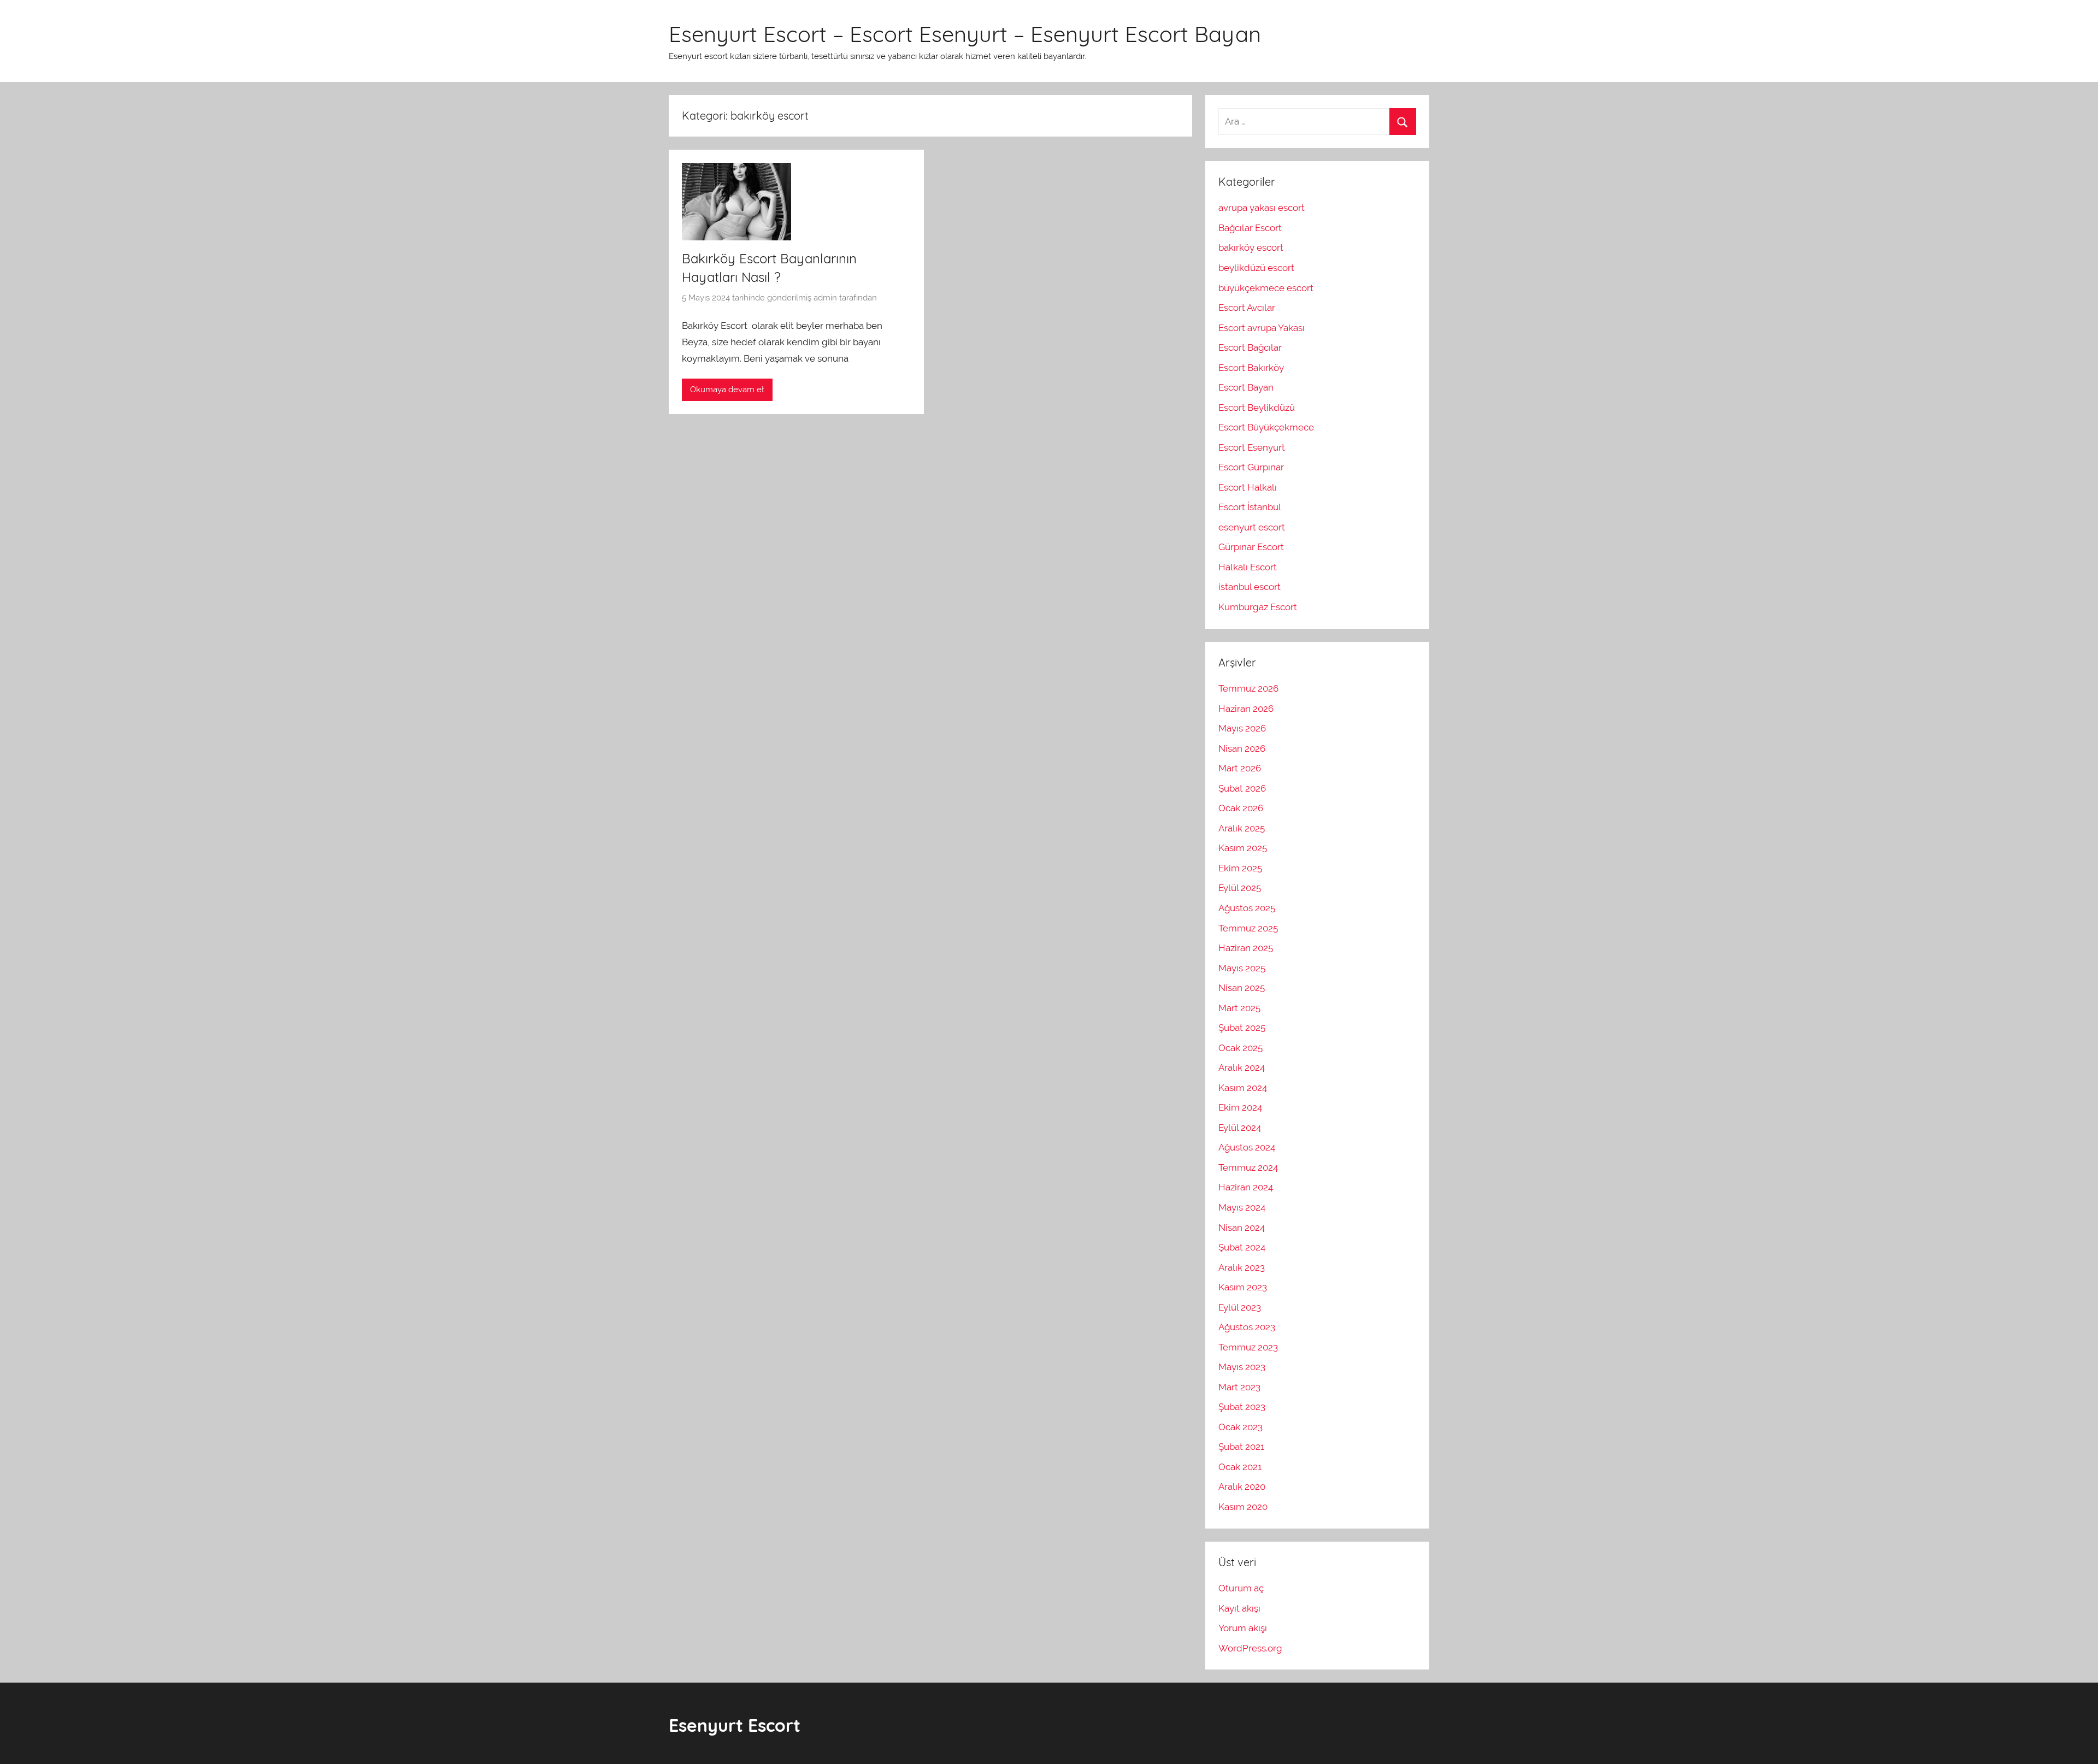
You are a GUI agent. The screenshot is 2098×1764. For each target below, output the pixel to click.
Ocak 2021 (1240, 1467)
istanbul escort (1250, 587)
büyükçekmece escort (1266, 288)
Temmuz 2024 (1248, 1167)
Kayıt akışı (1239, 1608)
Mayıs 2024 (1242, 1207)
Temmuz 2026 (1248, 688)
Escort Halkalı (1248, 487)
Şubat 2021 (1241, 1447)
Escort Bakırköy (1251, 368)
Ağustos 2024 (1247, 1147)
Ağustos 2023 (1247, 1327)
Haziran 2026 (1246, 709)
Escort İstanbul (1250, 507)
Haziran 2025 (1246, 948)
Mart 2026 (1240, 768)
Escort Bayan (1246, 387)
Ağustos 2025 (1247, 908)
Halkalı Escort (1248, 567)
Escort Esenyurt (1252, 447)
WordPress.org (1250, 1648)
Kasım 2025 (1243, 848)
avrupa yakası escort (1262, 208)
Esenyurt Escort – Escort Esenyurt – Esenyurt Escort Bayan (965, 34)
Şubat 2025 (1242, 1028)
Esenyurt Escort (735, 1725)
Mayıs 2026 (1242, 728)
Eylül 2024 (1240, 1128)
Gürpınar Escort (1251, 547)
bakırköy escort (1251, 247)
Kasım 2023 (1243, 1287)
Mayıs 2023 (1242, 1367)
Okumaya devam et (727, 390)
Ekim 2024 (1240, 1107)
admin (825, 298)
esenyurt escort (1252, 527)
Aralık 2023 (1242, 1267)
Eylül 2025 (1240, 888)
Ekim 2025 (1240, 868)
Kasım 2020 (1243, 1507)
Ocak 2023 (1240, 1427)
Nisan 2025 (1242, 988)
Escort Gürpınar (1251, 467)
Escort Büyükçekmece (1266, 427)
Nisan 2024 (1242, 1228)
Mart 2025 (1239, 1008)
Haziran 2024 (1246, 1187)
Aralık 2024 (1242, 1067)
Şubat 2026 (1242, 788)
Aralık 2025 (1242, 828)
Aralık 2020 (1242, 1486)
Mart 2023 (1239, 1387)
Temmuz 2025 (1248, 928)
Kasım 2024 (1243, 1088)
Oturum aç (1241, 1588)
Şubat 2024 (1242, 1247)
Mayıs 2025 (1242, 968)
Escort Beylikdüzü (1257, 408)
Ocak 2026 (1241, 808)
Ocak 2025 (1240, 1048)
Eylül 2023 (1240, 1307)
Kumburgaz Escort (1258, 607)
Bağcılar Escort (1250, 228)
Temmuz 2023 (1248, 1347)
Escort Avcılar (1247, 308)
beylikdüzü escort (1256, 268)
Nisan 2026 (1242, 748)
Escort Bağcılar (1250, 347)
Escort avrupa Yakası (1262, 328)
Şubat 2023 (1242, 1407)
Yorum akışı (1243, 1628)
